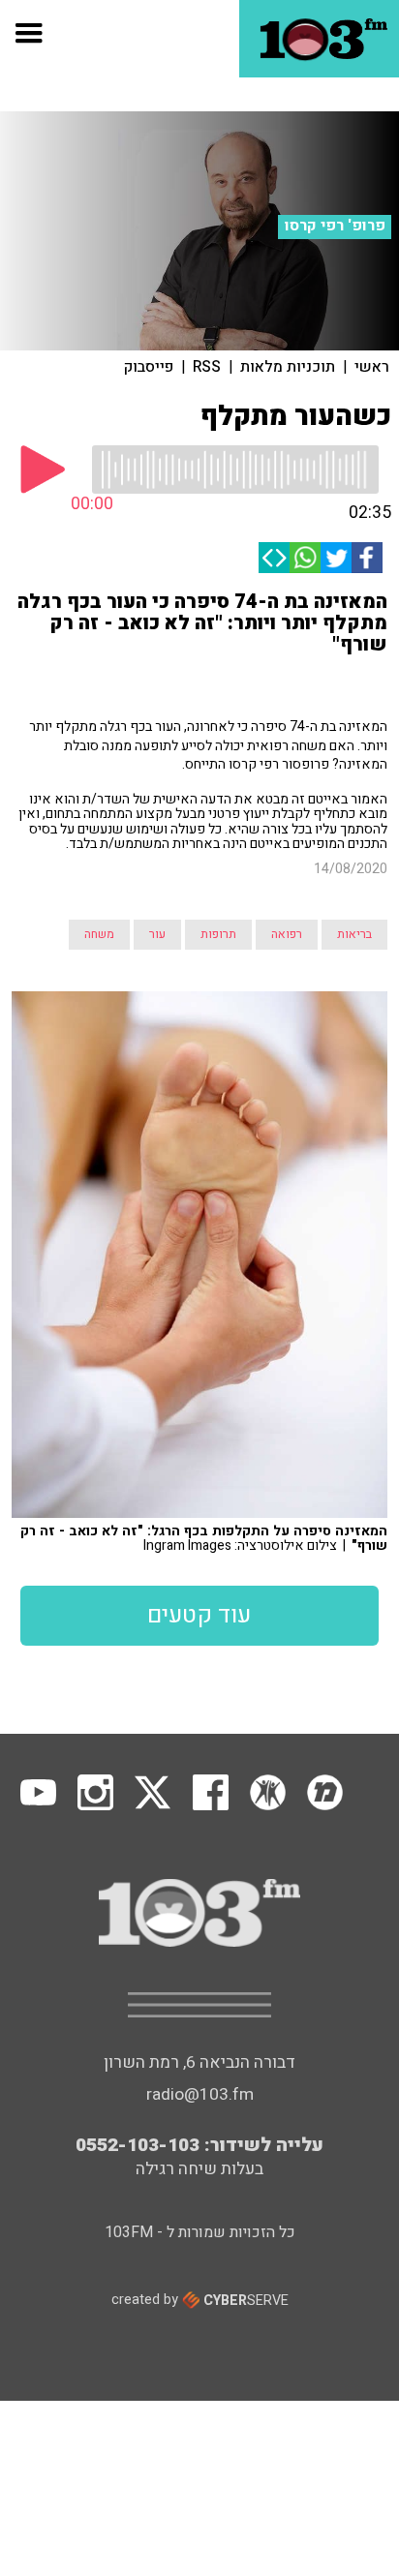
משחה (99, 934)
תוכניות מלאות (288, 367)
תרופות (218, 934)
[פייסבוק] (367, 558)
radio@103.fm (200, 2094)
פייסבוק (149, 367)
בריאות (354, 934)
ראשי (372, 367)
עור (157, 934)
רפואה (287, 934)
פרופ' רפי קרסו (335, 226)
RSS (207, 367)
